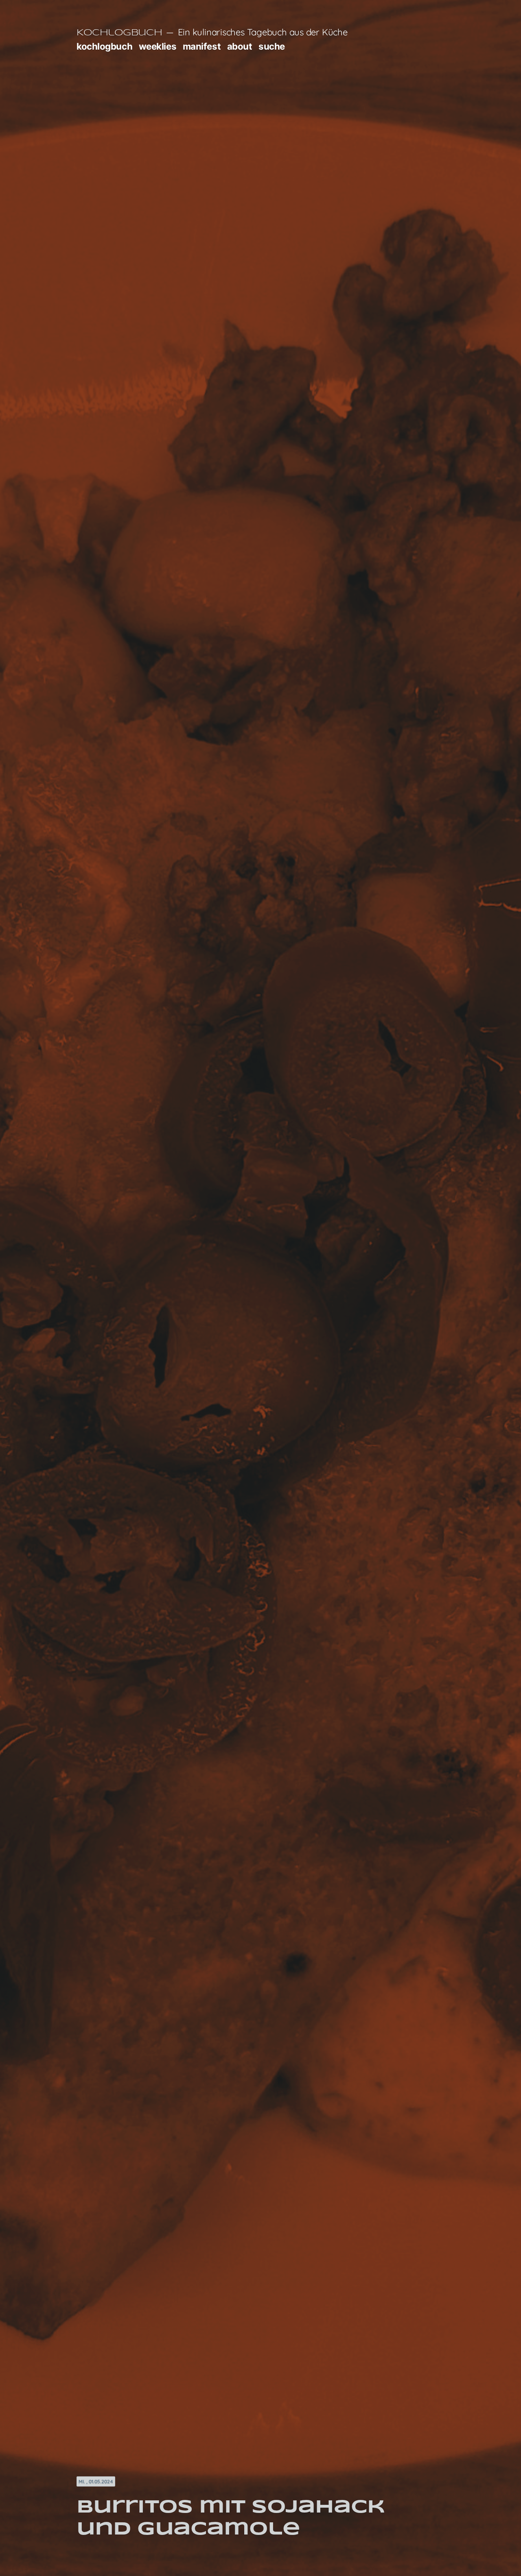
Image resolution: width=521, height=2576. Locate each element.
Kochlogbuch (119, 33)
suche (272, 46)
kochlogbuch (104, 46)
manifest (202, 46)
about (240, 46)
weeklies (158, 46)
